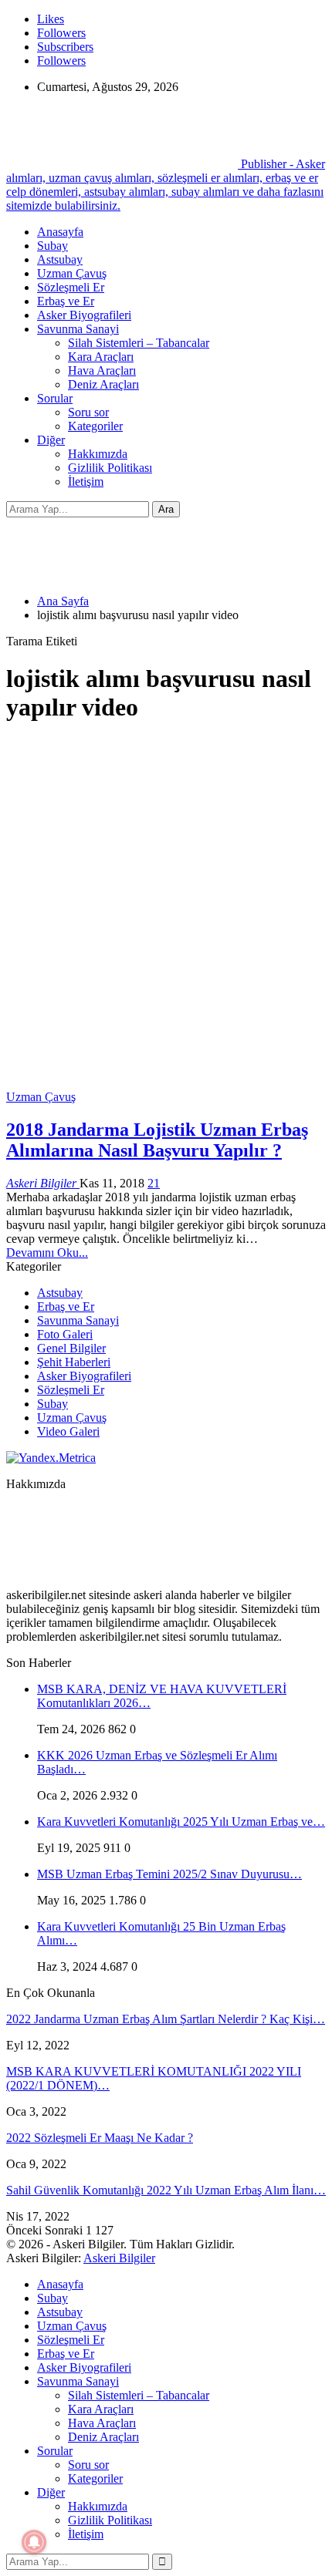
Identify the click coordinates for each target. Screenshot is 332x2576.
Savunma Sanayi (78, 329)
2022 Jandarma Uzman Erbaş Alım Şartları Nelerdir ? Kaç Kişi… (166, 2019)
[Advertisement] (166, 904)
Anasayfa (60, 232)
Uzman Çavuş (72, 273)
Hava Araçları (102, 370)
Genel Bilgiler (71, 1348)
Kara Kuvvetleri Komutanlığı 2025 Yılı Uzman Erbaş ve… (181, 1822)
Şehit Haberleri (74, 1362)
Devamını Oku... (47, 1253)
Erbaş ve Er (66, 301)
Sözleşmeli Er (71, 287)
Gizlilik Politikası (110, 468)
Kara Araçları (101, 357)
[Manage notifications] (34, 2542)
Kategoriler (95, 426)
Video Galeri (68, 1431)
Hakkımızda (98, 454)
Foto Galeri (65, 1334)
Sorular (55, 398)
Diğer (51, 440)
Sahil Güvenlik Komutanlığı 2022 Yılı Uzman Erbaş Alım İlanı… (166, 2190)
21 (154, 1183)
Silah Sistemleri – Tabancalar (139, 343)
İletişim (86, 482)
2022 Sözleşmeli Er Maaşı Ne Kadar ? (100, 2138)
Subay (53, 246)
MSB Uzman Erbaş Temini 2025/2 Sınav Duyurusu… (169, 1874)
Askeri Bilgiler (119, 2258)
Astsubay (60, 259)
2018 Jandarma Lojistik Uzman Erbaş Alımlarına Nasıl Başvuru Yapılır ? (157, 1140)
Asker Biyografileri (84, 315)
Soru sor (88, 412)
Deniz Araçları (103, 384)
